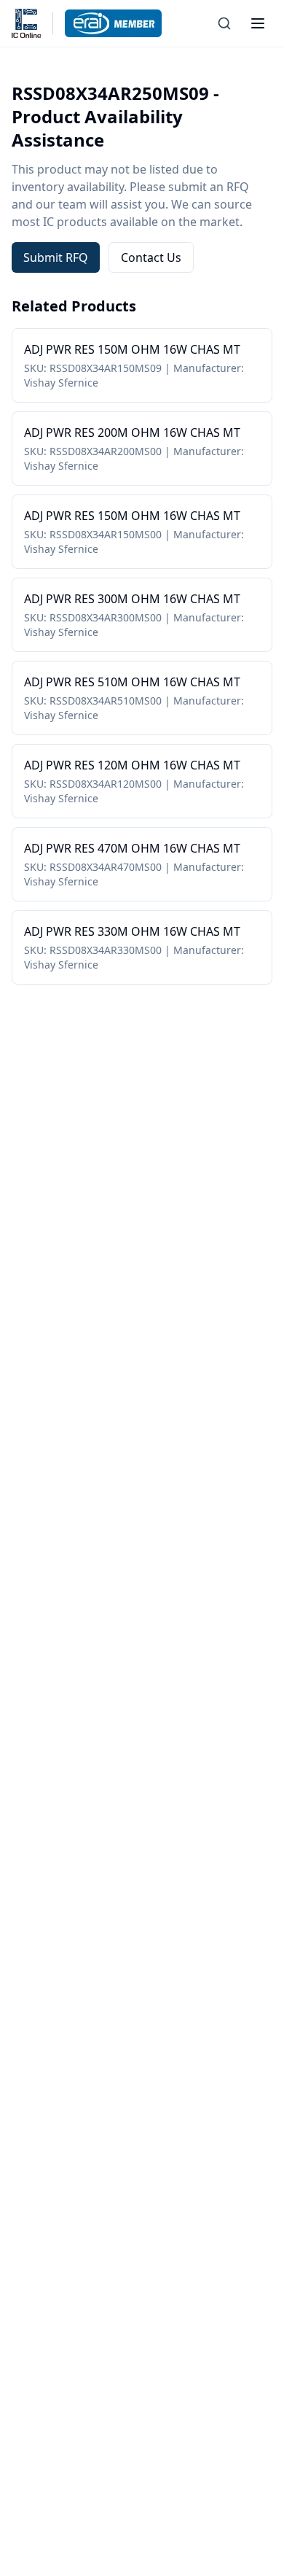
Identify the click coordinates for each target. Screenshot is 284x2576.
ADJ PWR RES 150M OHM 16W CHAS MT (132, 349)
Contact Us (151, 257)
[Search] (224, 23)
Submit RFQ (56, 257)
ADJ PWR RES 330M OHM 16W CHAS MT (132, 931)
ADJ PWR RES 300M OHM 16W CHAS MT (132, 599)
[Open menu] (258, 23)
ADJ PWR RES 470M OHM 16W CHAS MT (132, 848)
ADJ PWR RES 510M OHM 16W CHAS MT (132, 682)
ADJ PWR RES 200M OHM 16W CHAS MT (132, 432)
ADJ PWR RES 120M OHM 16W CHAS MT (132, 765)
